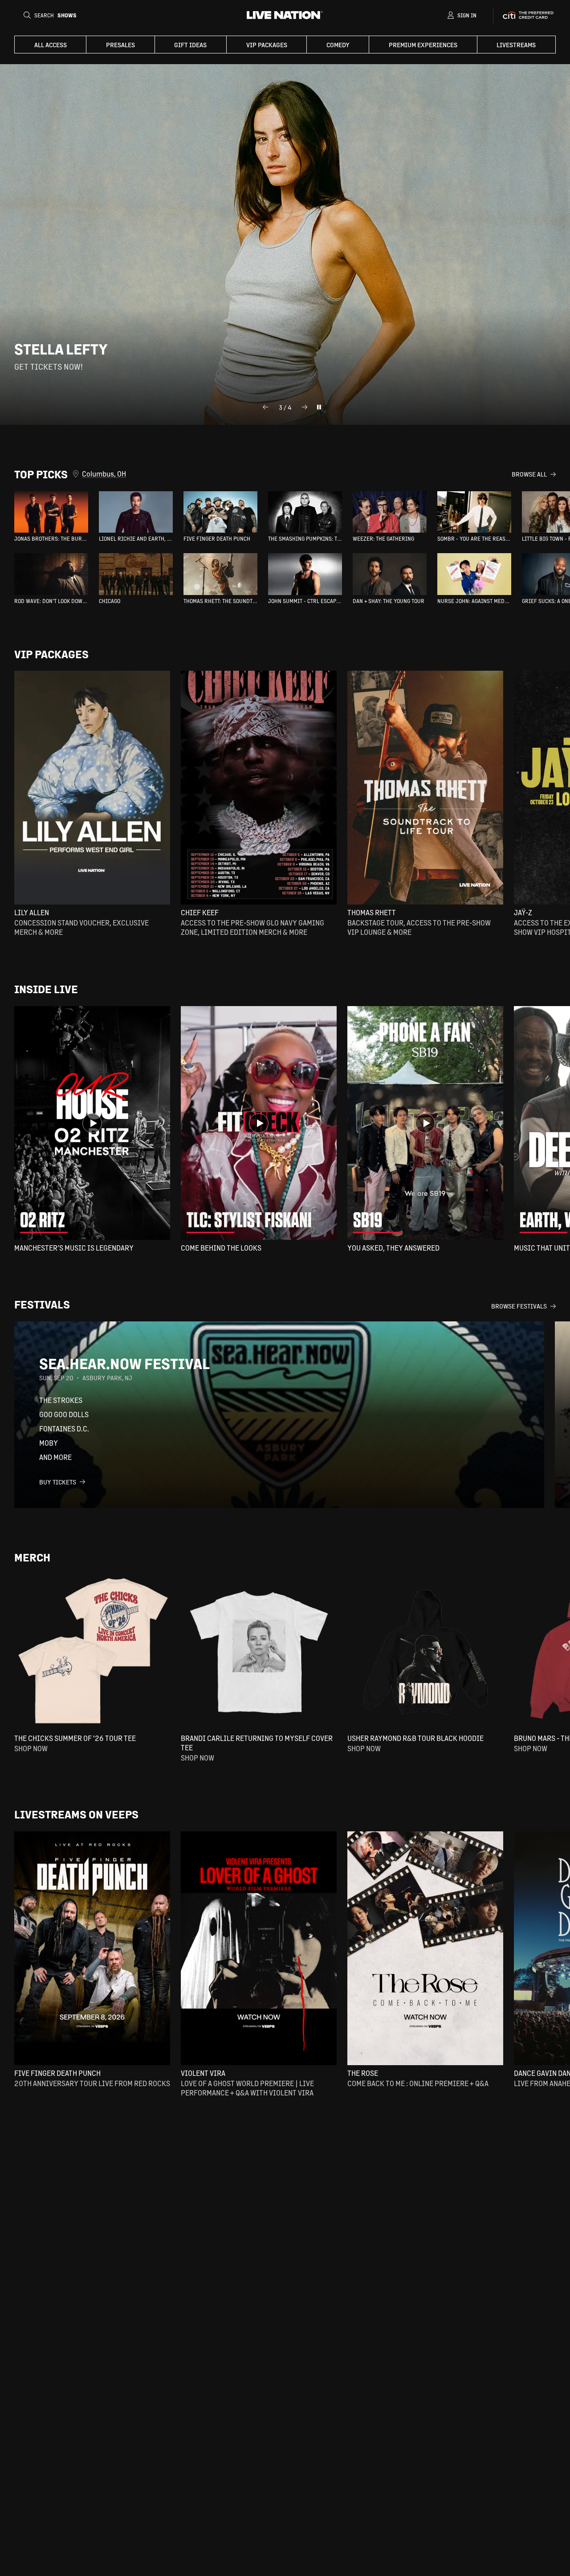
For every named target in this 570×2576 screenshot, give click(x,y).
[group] (51, 517)
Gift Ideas (190, 45)
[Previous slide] (265, 407)
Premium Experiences (423, 45)
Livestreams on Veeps (76, 1814)
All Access (51, 45)
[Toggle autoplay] (319, 407)
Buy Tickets (58, 1482)
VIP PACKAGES (267, 45)
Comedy (338, 45)
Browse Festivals (519, 1306)
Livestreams (516, 45)
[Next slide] (305, 407)
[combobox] (297, 474)
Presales (120, 45)
